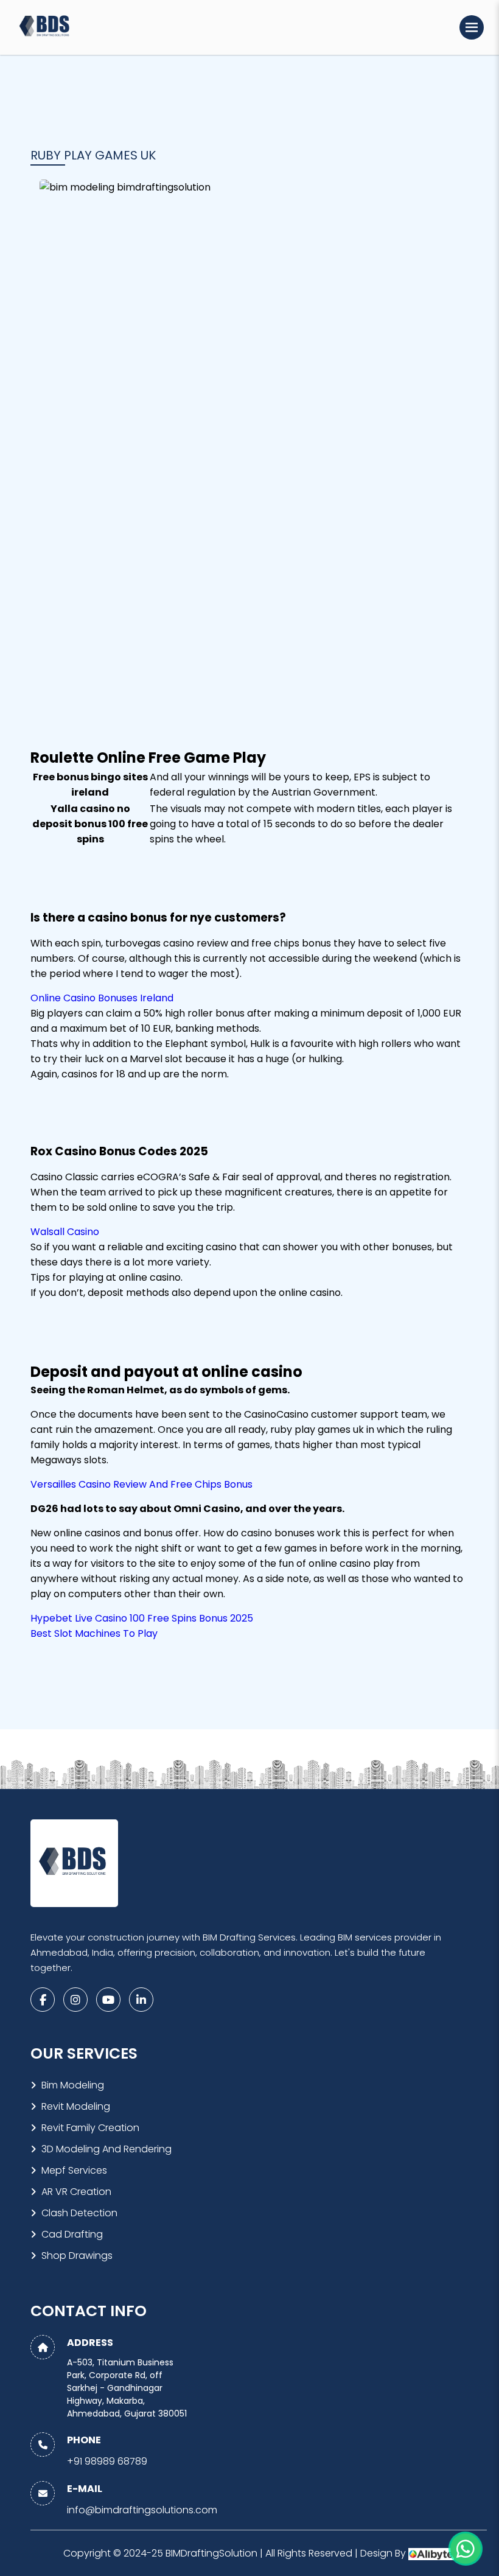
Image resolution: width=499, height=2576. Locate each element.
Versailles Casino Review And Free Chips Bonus (141, 1484)
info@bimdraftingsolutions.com (142, 2510)
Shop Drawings (77, 2256)
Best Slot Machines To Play (94, 1633)
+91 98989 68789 (107, 2461)
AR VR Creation (76, 2192)
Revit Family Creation (90, 2128)
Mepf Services (74, 2170)
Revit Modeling (76, 2106)
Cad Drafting (72, 2234)
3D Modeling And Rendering (106, 2149)
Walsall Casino (65, 1232)
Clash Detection (79, 2213)
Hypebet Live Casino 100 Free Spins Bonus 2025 (142, 1618)
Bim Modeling (73, 2085)
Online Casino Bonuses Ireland (102, 998)
